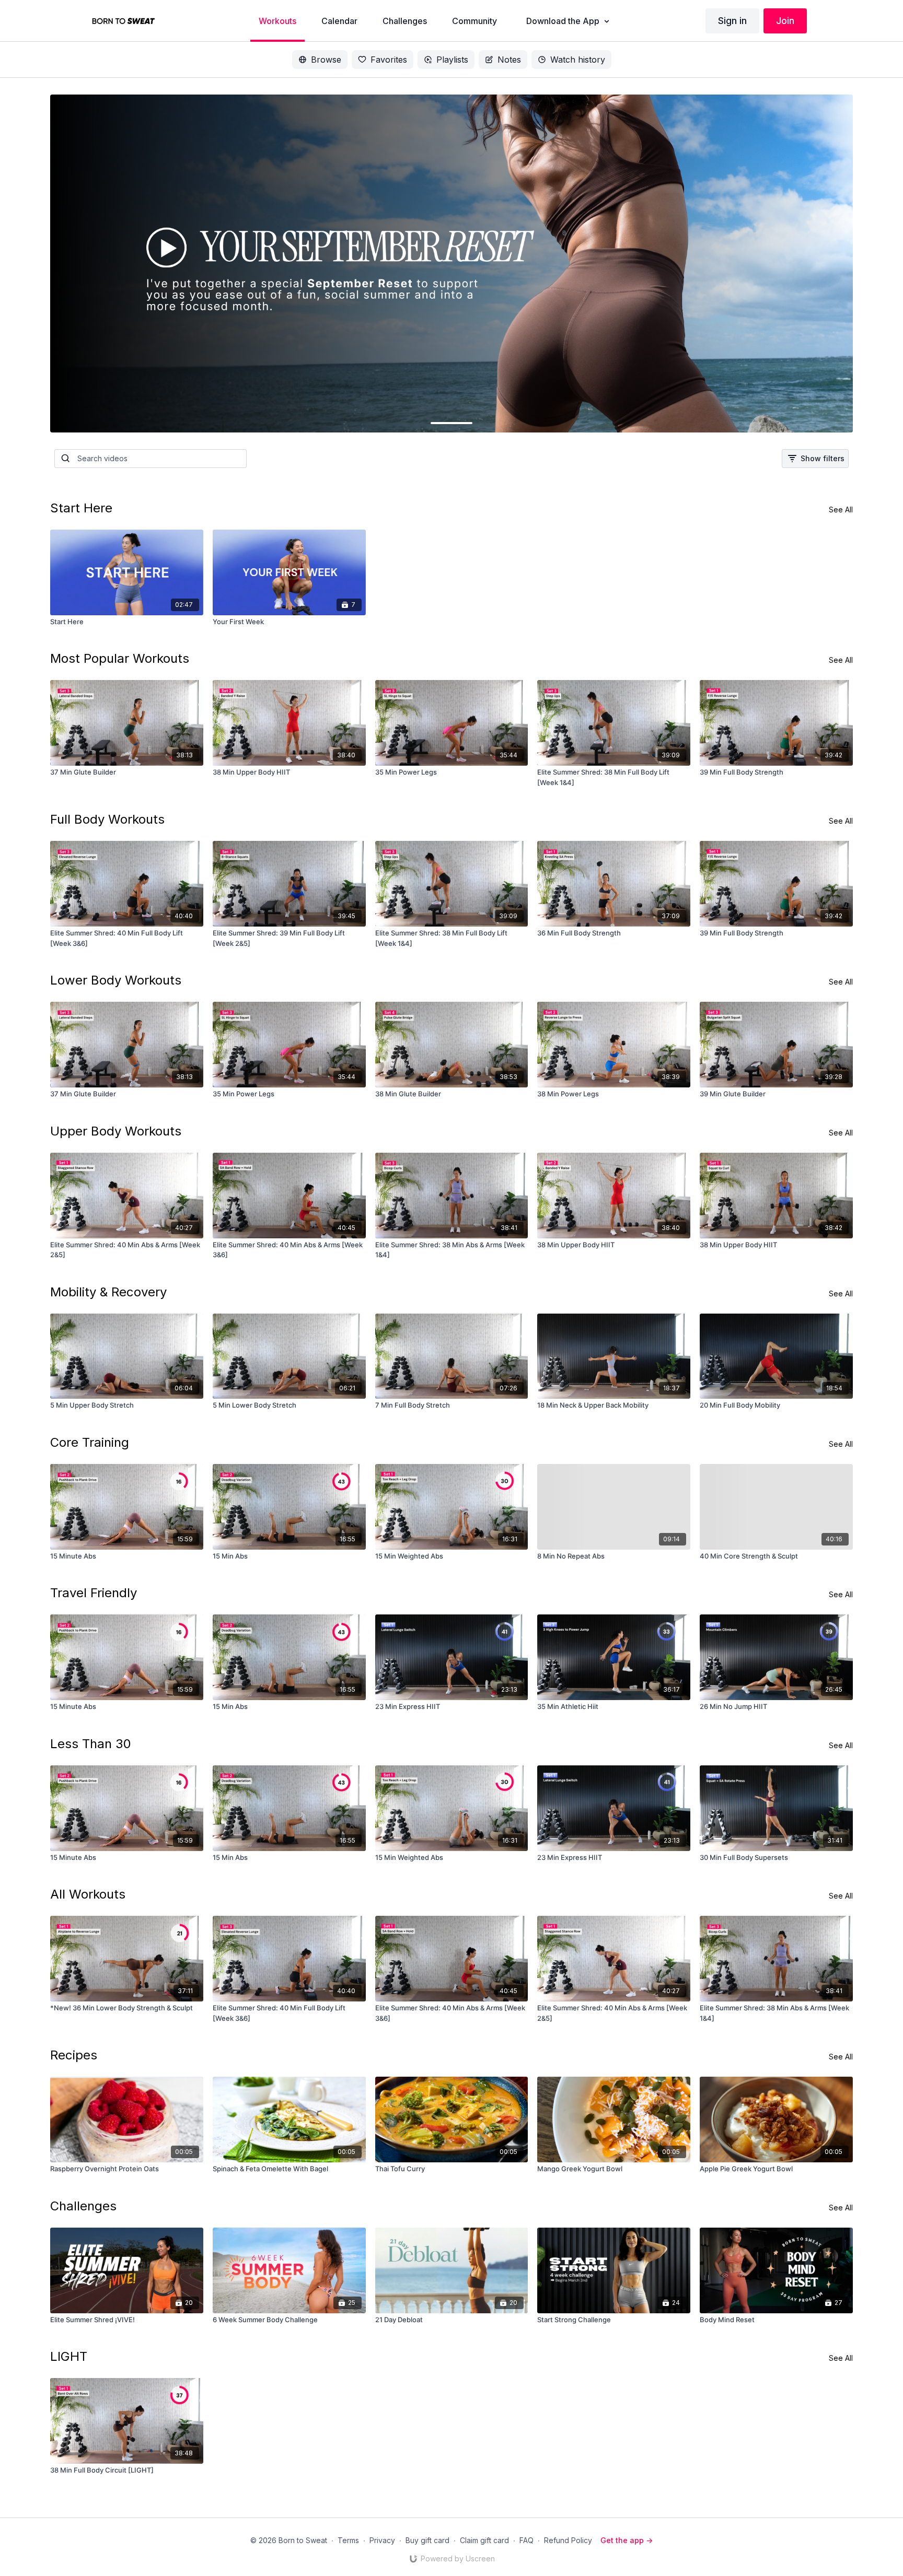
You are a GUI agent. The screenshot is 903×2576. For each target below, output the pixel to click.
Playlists (452, 60)
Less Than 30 (91, 1744)
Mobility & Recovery (108, 1292)
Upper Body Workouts (116, 1131)
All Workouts (88, 1894)
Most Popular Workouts (120, 658)
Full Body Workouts (107, 819)
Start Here (81, 508)
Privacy (382, 2540)
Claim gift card (484, 2540)
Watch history (578, 60)
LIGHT (69, 2356)
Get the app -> (627, 2540)
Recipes (74, 2055)
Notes (509, 60)
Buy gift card (427, 2540)
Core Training (90, 1442)
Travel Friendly (94, 1593)
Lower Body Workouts (116, 980)
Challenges (83, 2206)
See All (841, 510)
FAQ (526, 2540)
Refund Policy (568, 2540)
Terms (348, 2540)
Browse (326, 60)
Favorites (389, 60)
